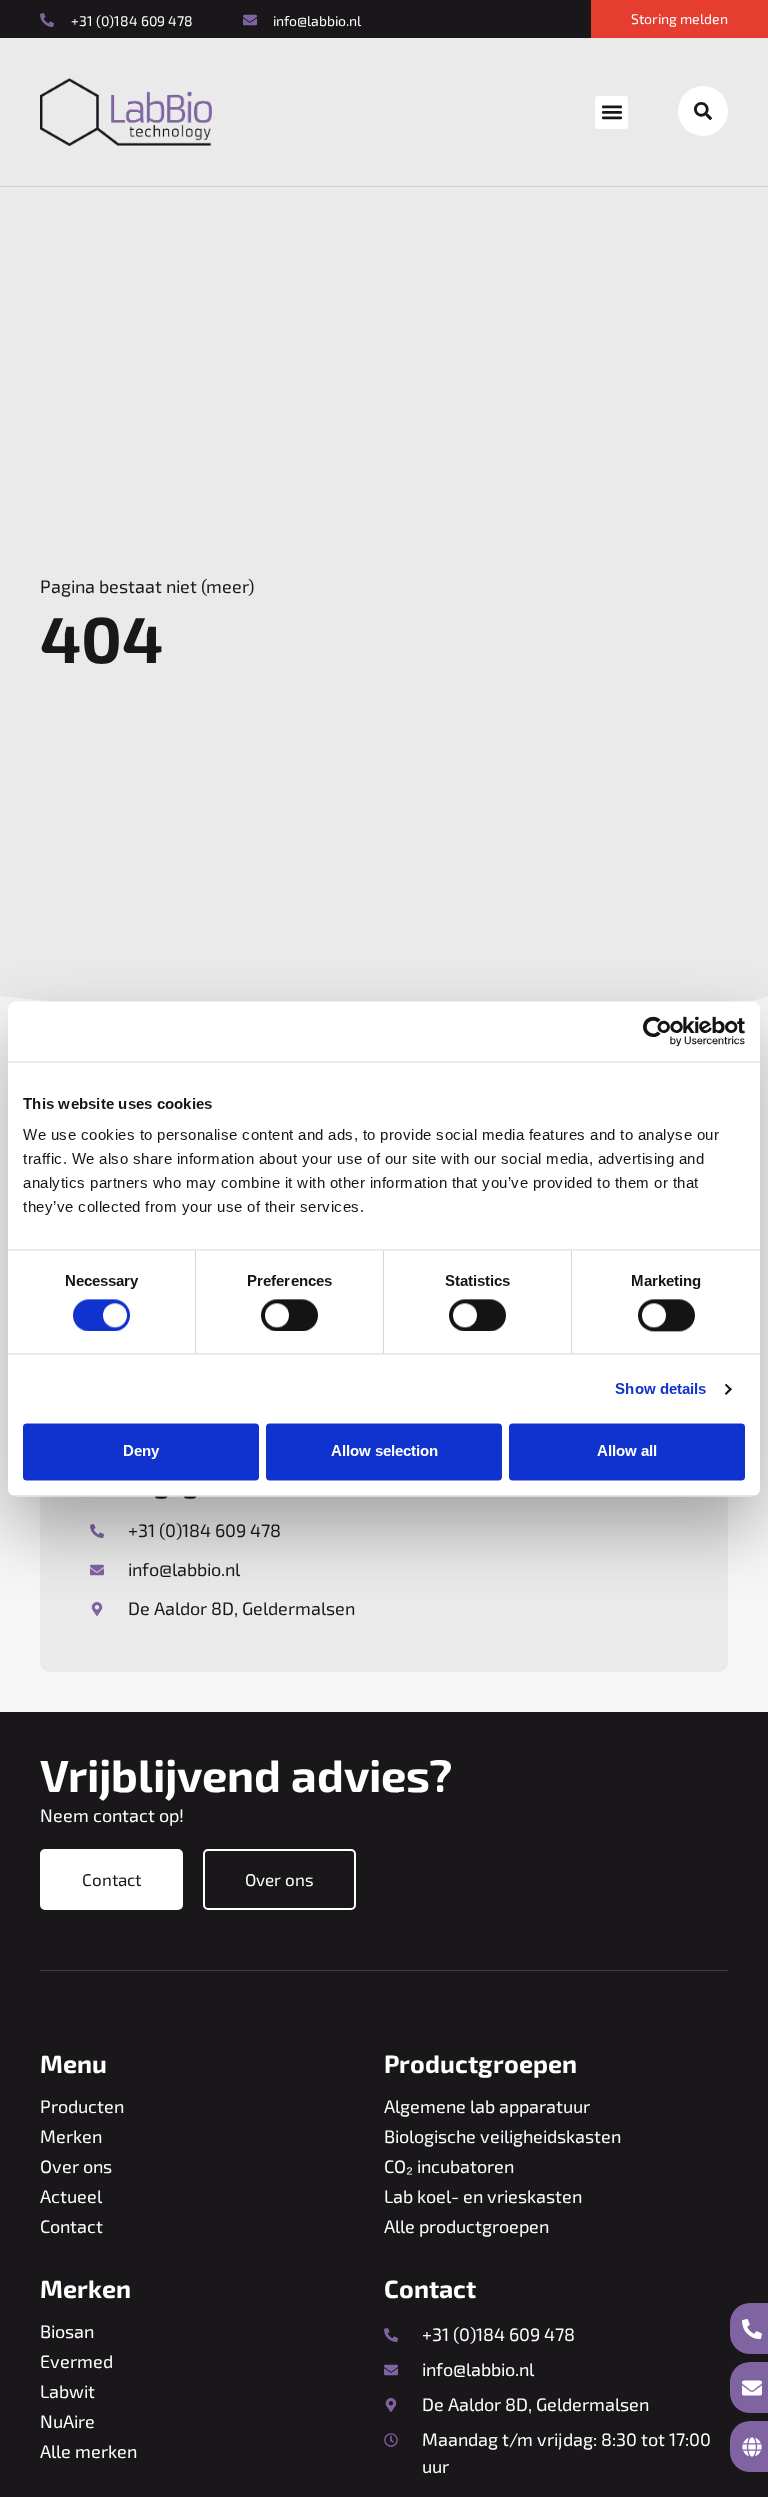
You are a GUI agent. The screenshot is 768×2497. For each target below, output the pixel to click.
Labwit (67, 2391)
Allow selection (384, 1451)
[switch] (289, 1315)
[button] (611, 112)
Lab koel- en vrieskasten (483, 2196)
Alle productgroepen (466, 2226)
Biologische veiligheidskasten (502, 2136)
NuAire (67, 2421)
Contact (71, 2226)
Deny (141, 1451)
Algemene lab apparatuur (487, 2106)
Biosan (67, 2331)
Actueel (71, 2196)
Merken (71, 2136)
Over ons (76, 2166)
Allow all (627, 1451)
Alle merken (88, 2451)
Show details (660, 1388)
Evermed (76, 2361)
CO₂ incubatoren (449, 2166)
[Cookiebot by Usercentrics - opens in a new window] (657, 1031)
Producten (82, 2106)
